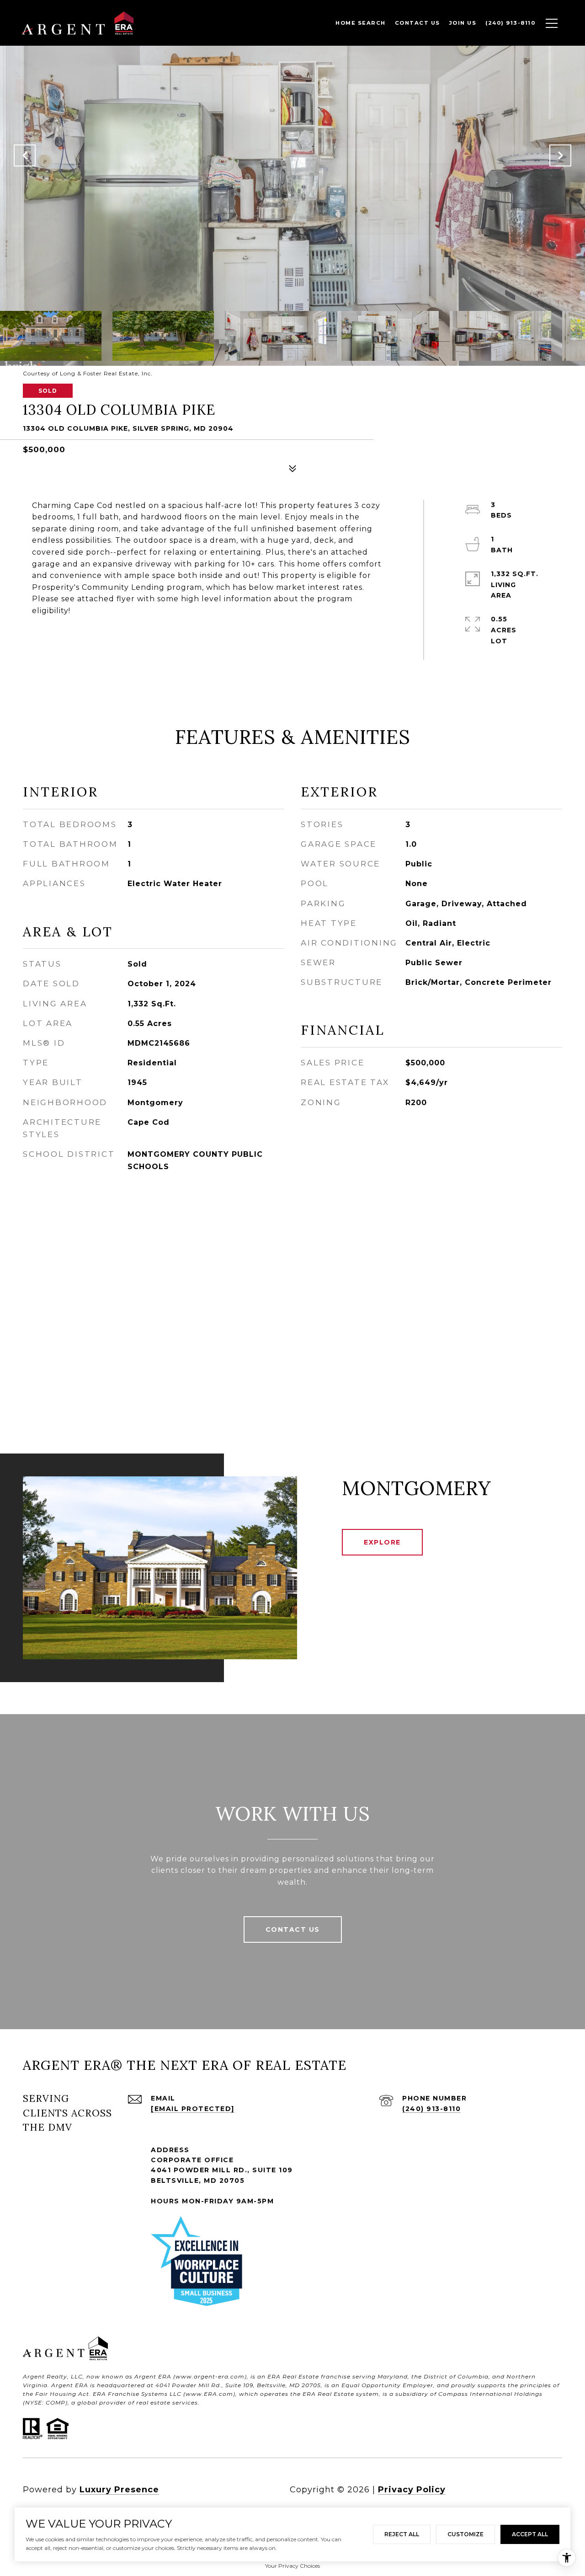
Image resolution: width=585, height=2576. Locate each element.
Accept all (530, 2534)
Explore (382, 1542)
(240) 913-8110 (431, 2109)
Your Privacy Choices (292, 2566)
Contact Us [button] (293, 1929)
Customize (465, 2534)
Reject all (402, 2534)
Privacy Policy (412, 2490)
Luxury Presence (119, 2490)
